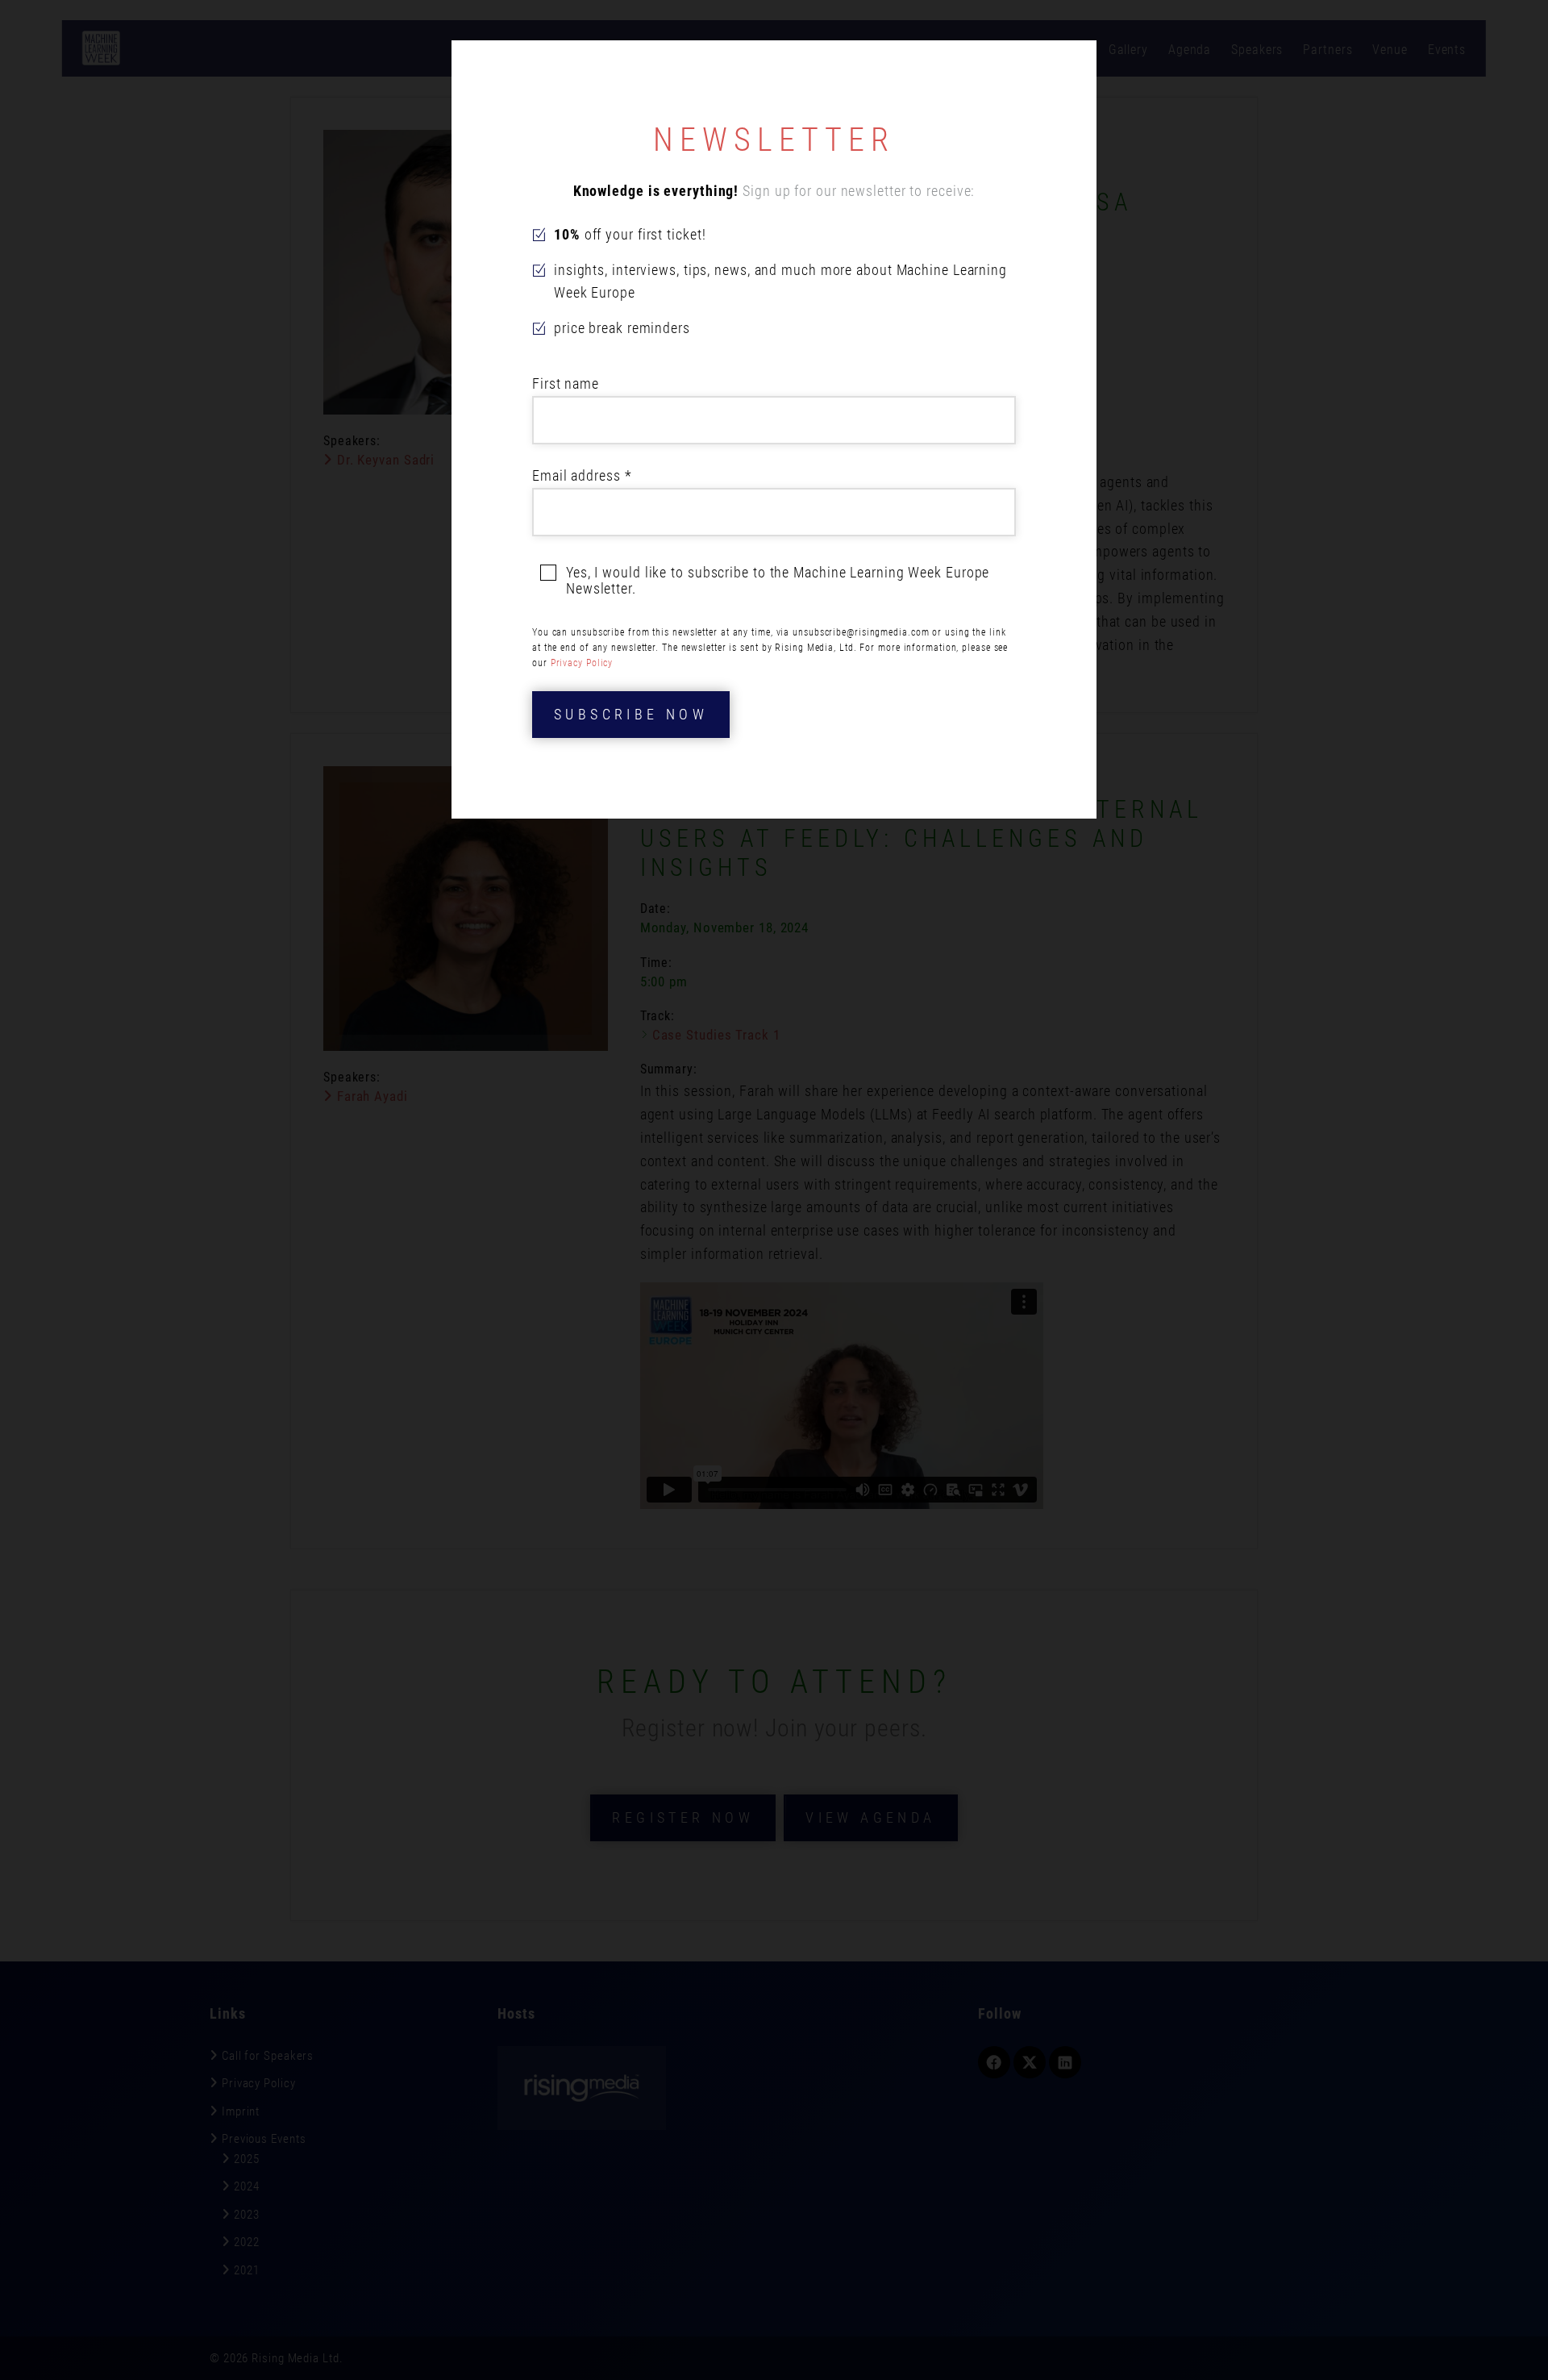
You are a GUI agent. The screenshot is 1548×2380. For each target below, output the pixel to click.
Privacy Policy (582, 663)
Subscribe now (631, 714)
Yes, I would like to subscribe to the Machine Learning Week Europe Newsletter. (778, 581)
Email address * (582, 475)
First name (566, 383)
